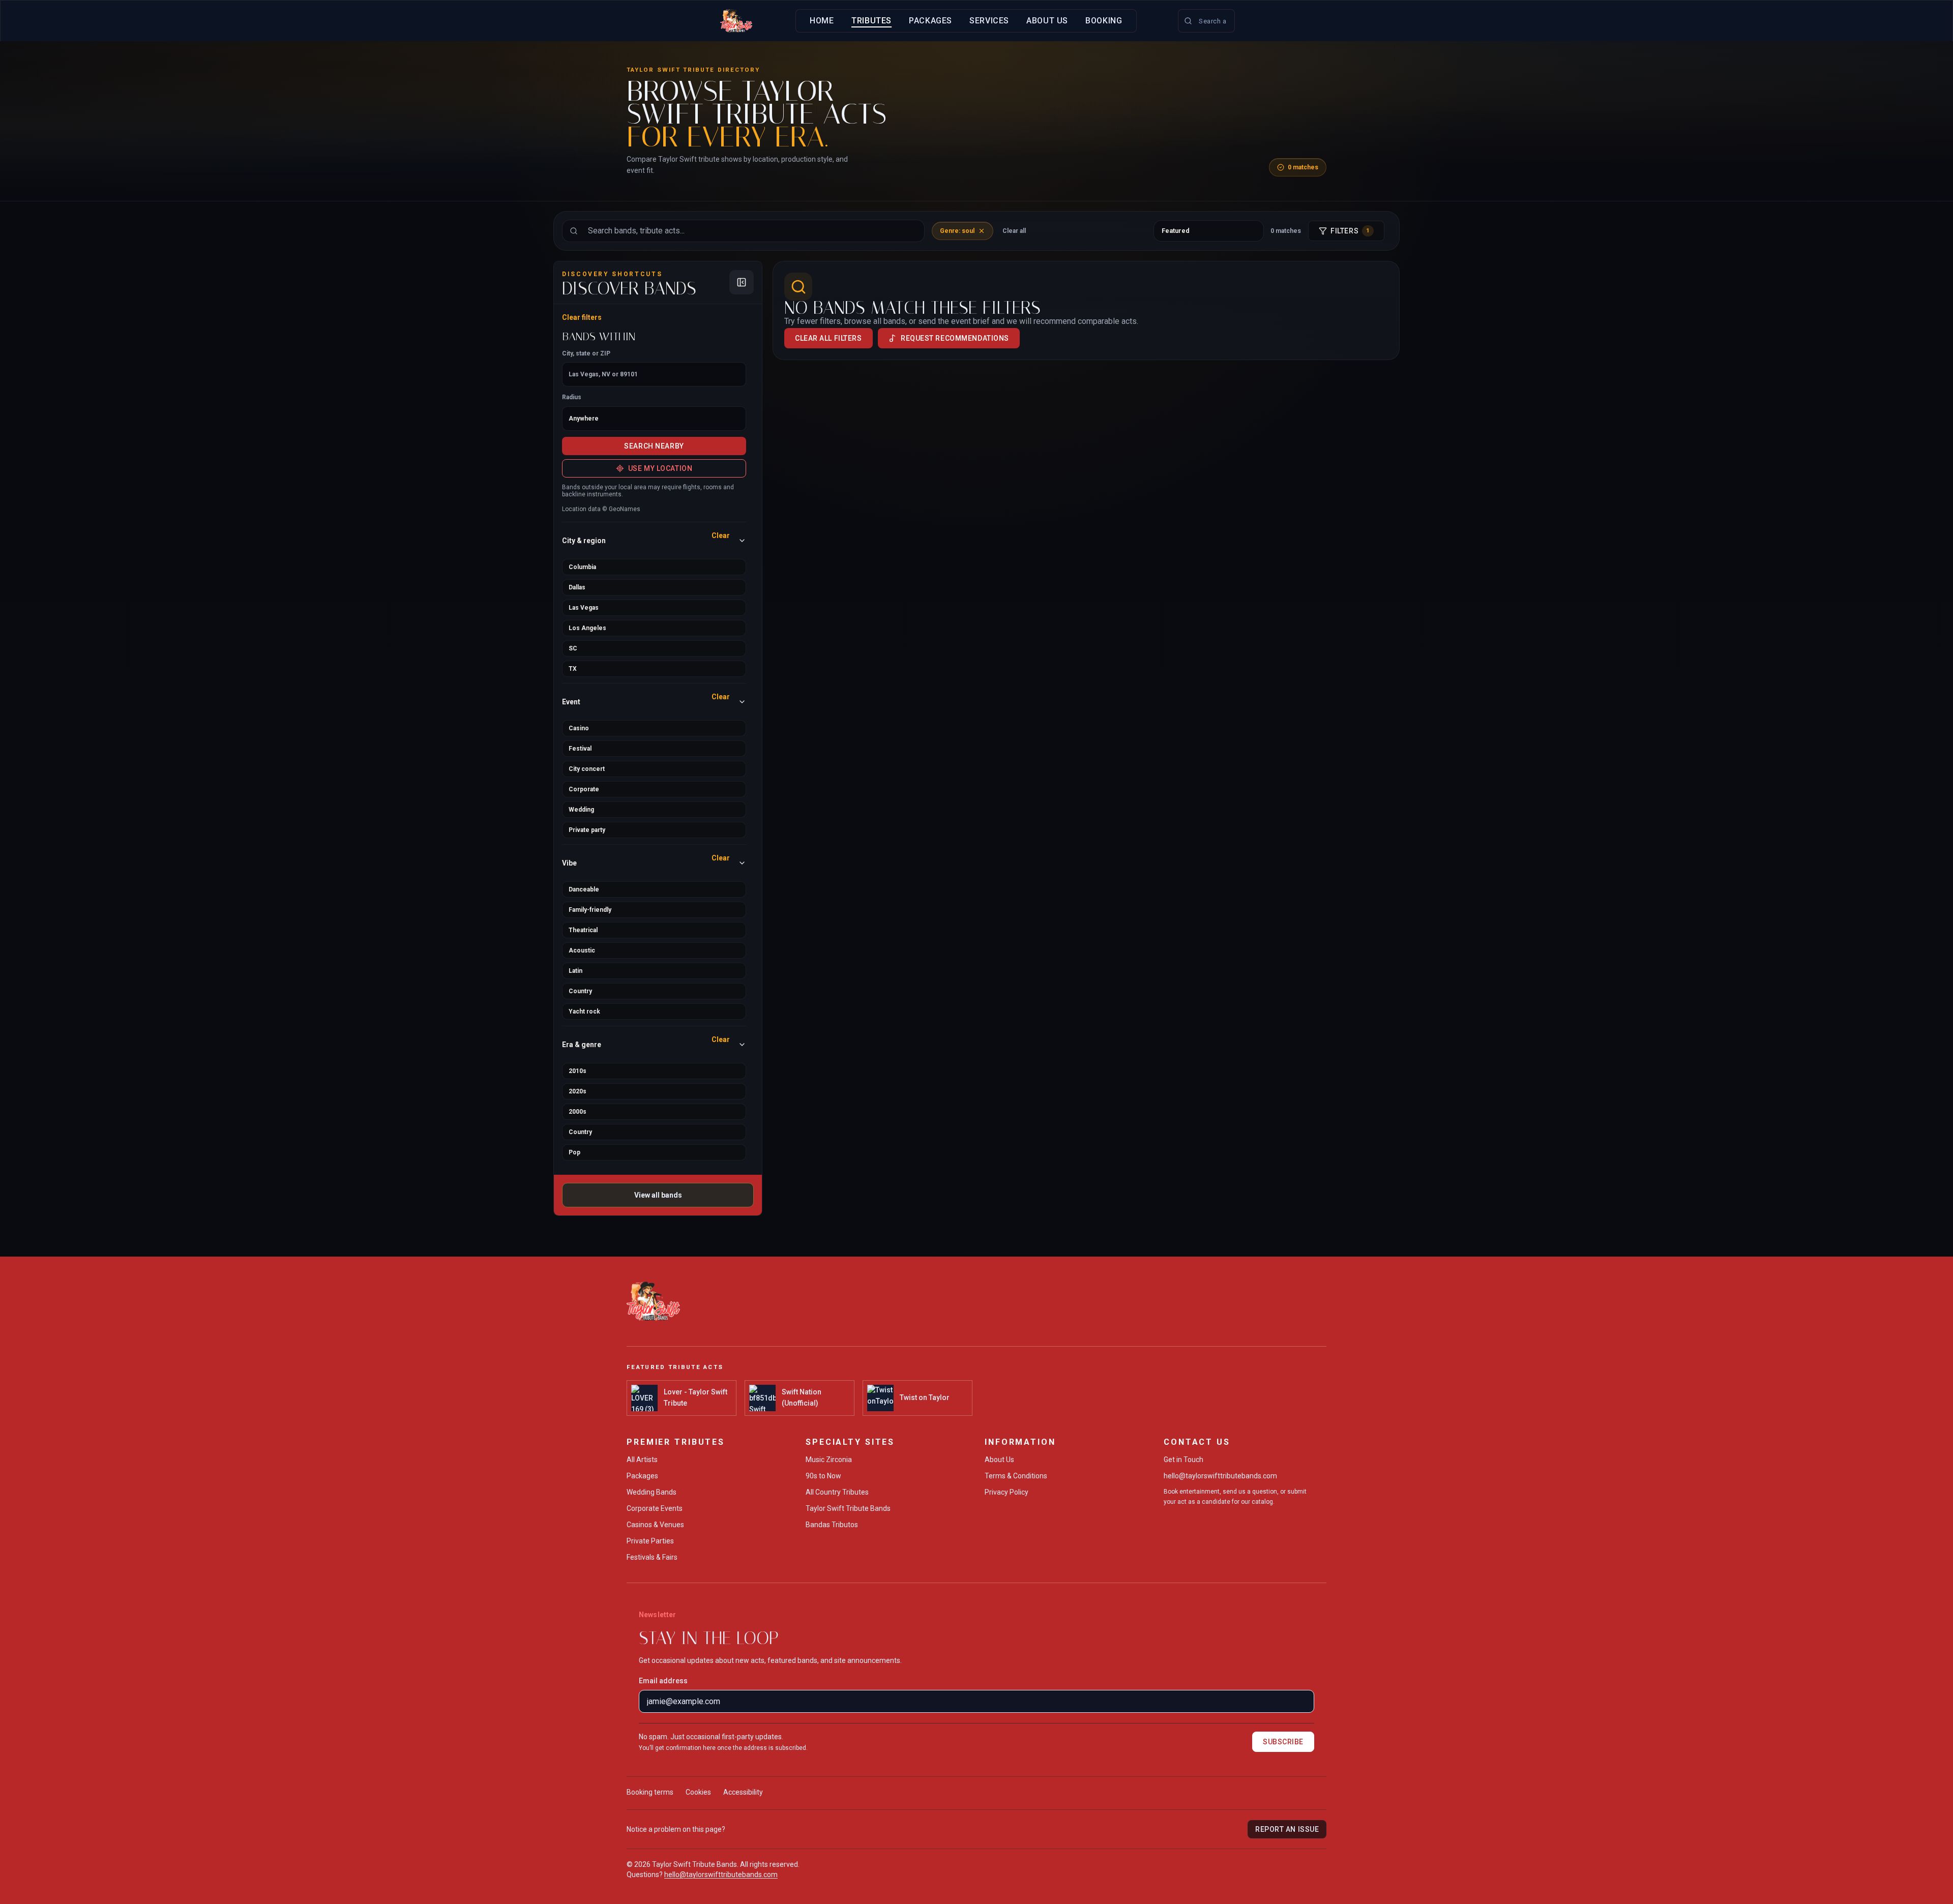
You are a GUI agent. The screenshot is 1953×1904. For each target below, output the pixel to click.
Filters (1350, 231)
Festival (580, 749)
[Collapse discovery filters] (742, 282)
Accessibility (743, 1792)
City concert (587, 769)
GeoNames (625, 509)
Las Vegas (584, 608)
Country (580, 991)
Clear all (1014, 231)
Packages (930, 21)
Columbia (582, 567)
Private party (587, 830)
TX (573, 669)
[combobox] (1206, 21)
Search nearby (654, 446)
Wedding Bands (652, 1492)
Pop (574, 1152)
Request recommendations (955, 338)
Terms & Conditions (1016, 1476)
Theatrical (583, 930)
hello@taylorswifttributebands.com (1220, 1476)
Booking (1104, 21)
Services (989, 21)
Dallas (577, 587)
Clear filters (582, 317)
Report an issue (1287, 1829)
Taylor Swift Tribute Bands (848, 1508)
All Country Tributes (837, 1492)
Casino (579, 728)
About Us (1047, 21)
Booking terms (650, 1792)
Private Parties (650, 1541)
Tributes (871, 21)
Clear (721, 535)
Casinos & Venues (655, 1525)
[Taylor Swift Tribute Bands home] (736, 21)
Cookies (698, 1792)
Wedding (581, 810)
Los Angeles (587, 628)
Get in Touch (1183, 1460)
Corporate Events (655, 1508)
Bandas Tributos (832, 1525)
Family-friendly (590, 910)
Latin (575, 971)
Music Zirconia (829, 1460)
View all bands (658, 1195)
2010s (578, 1071)
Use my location (660, 468)
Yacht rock (584, 1011)
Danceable (584, 889)
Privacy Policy (1007, 1492)
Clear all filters (828, 338)
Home (822, 21)
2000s (578, 1112)
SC (573, 648)
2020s (578, 1091)
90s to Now (823, 1476)
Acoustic (582, 950)
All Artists (642, 1460)
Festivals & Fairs (652, 1557)
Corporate (584, 789)
